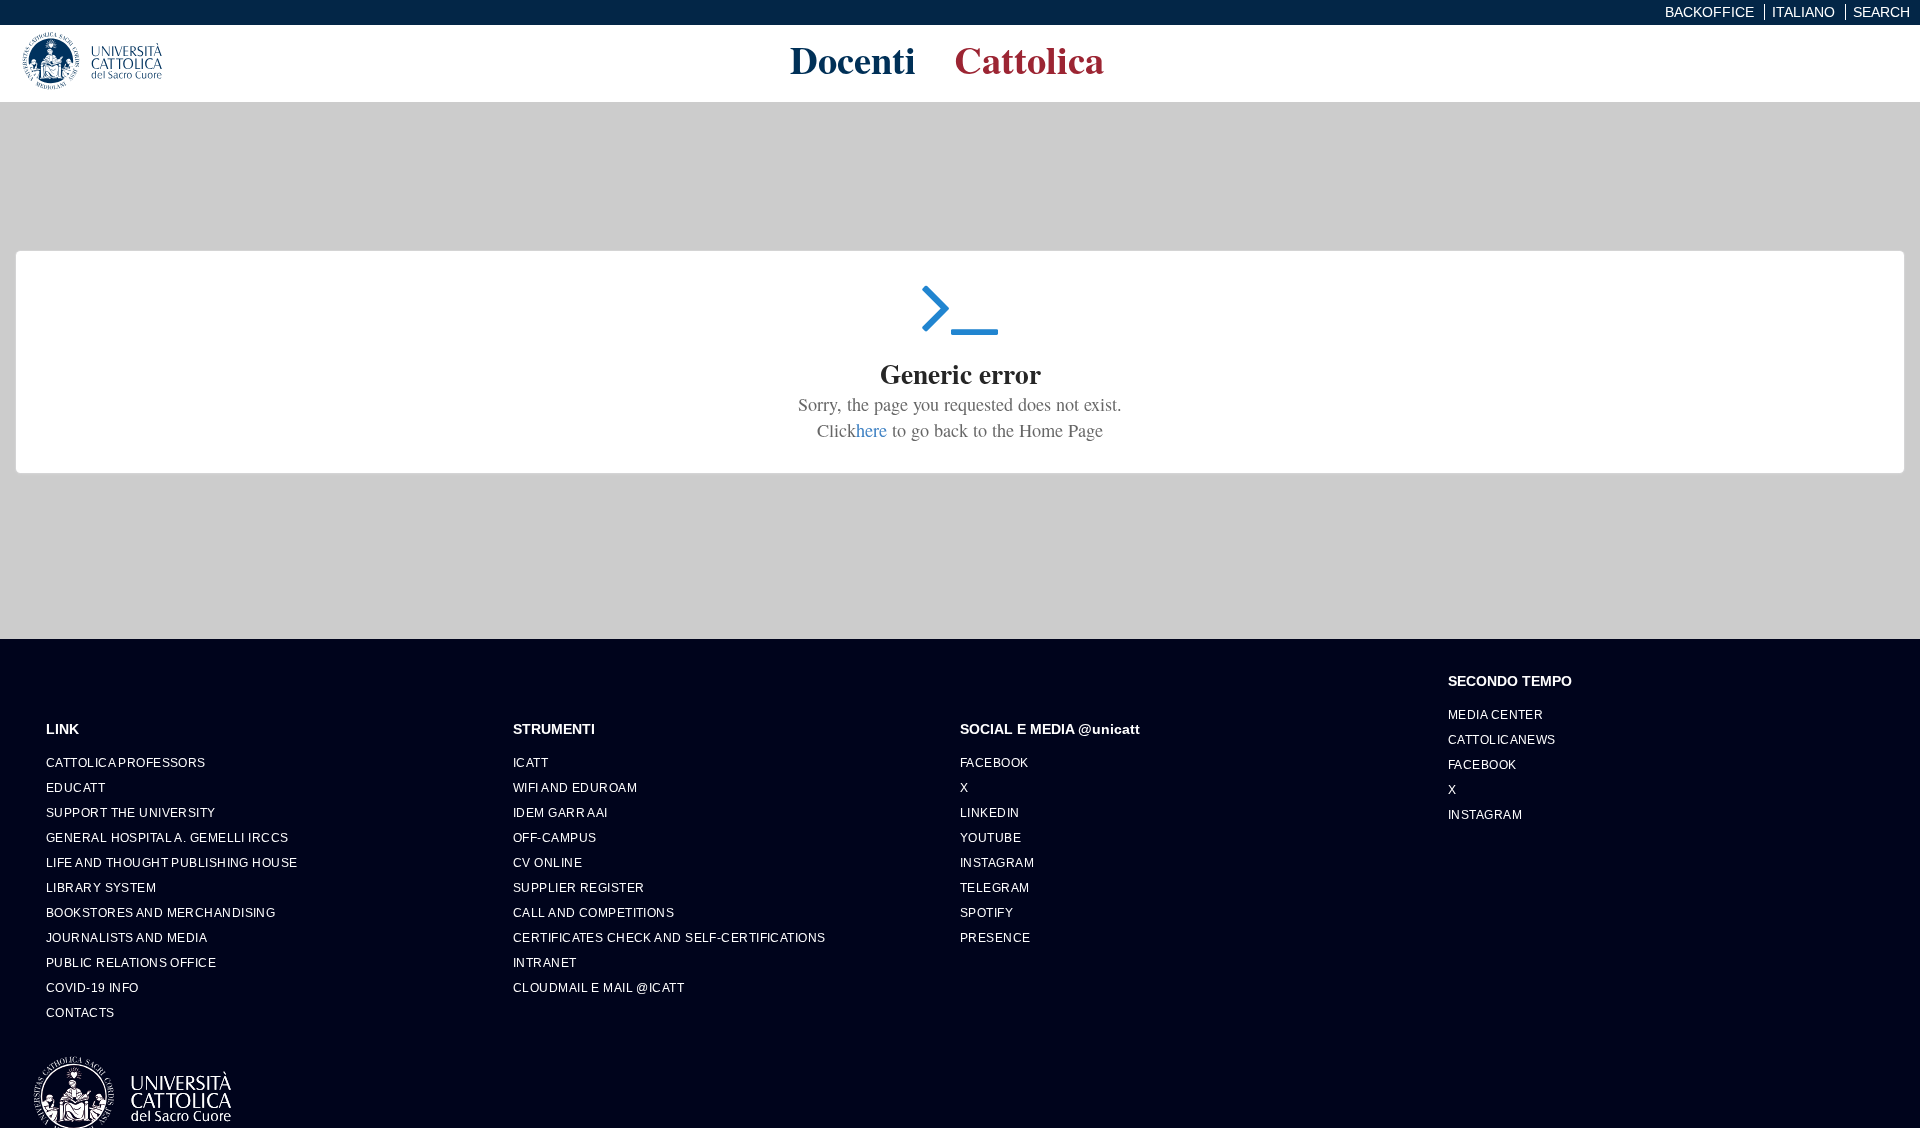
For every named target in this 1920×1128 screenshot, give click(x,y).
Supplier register (578, 887)
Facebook (994, 762)
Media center (1495, 714)
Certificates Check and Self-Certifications (669, 937)
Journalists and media (126, 937)
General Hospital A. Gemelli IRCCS (167, 837)
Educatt (75, 787)
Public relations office (131, 962)
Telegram (995, 887)
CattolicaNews (1502, 739)
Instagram (997, 862)
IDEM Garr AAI (560, 812)
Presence (995, 937)
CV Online (547, 862)
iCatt (530, 762)
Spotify (986, 912)
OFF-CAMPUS (554, 837)
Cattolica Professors (126, 762)
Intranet (545, 962)
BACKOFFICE (1709, 12)
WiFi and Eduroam (575, 787)
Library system (101, 887)
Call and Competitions (593, 912)
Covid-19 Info (92, 987)
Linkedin (990, 812)
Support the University (131, 812)
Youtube (990, 837)
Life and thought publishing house (172, 862)
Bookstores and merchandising (160, 912)
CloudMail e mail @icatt (598, 987)
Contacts (80, 1012)
